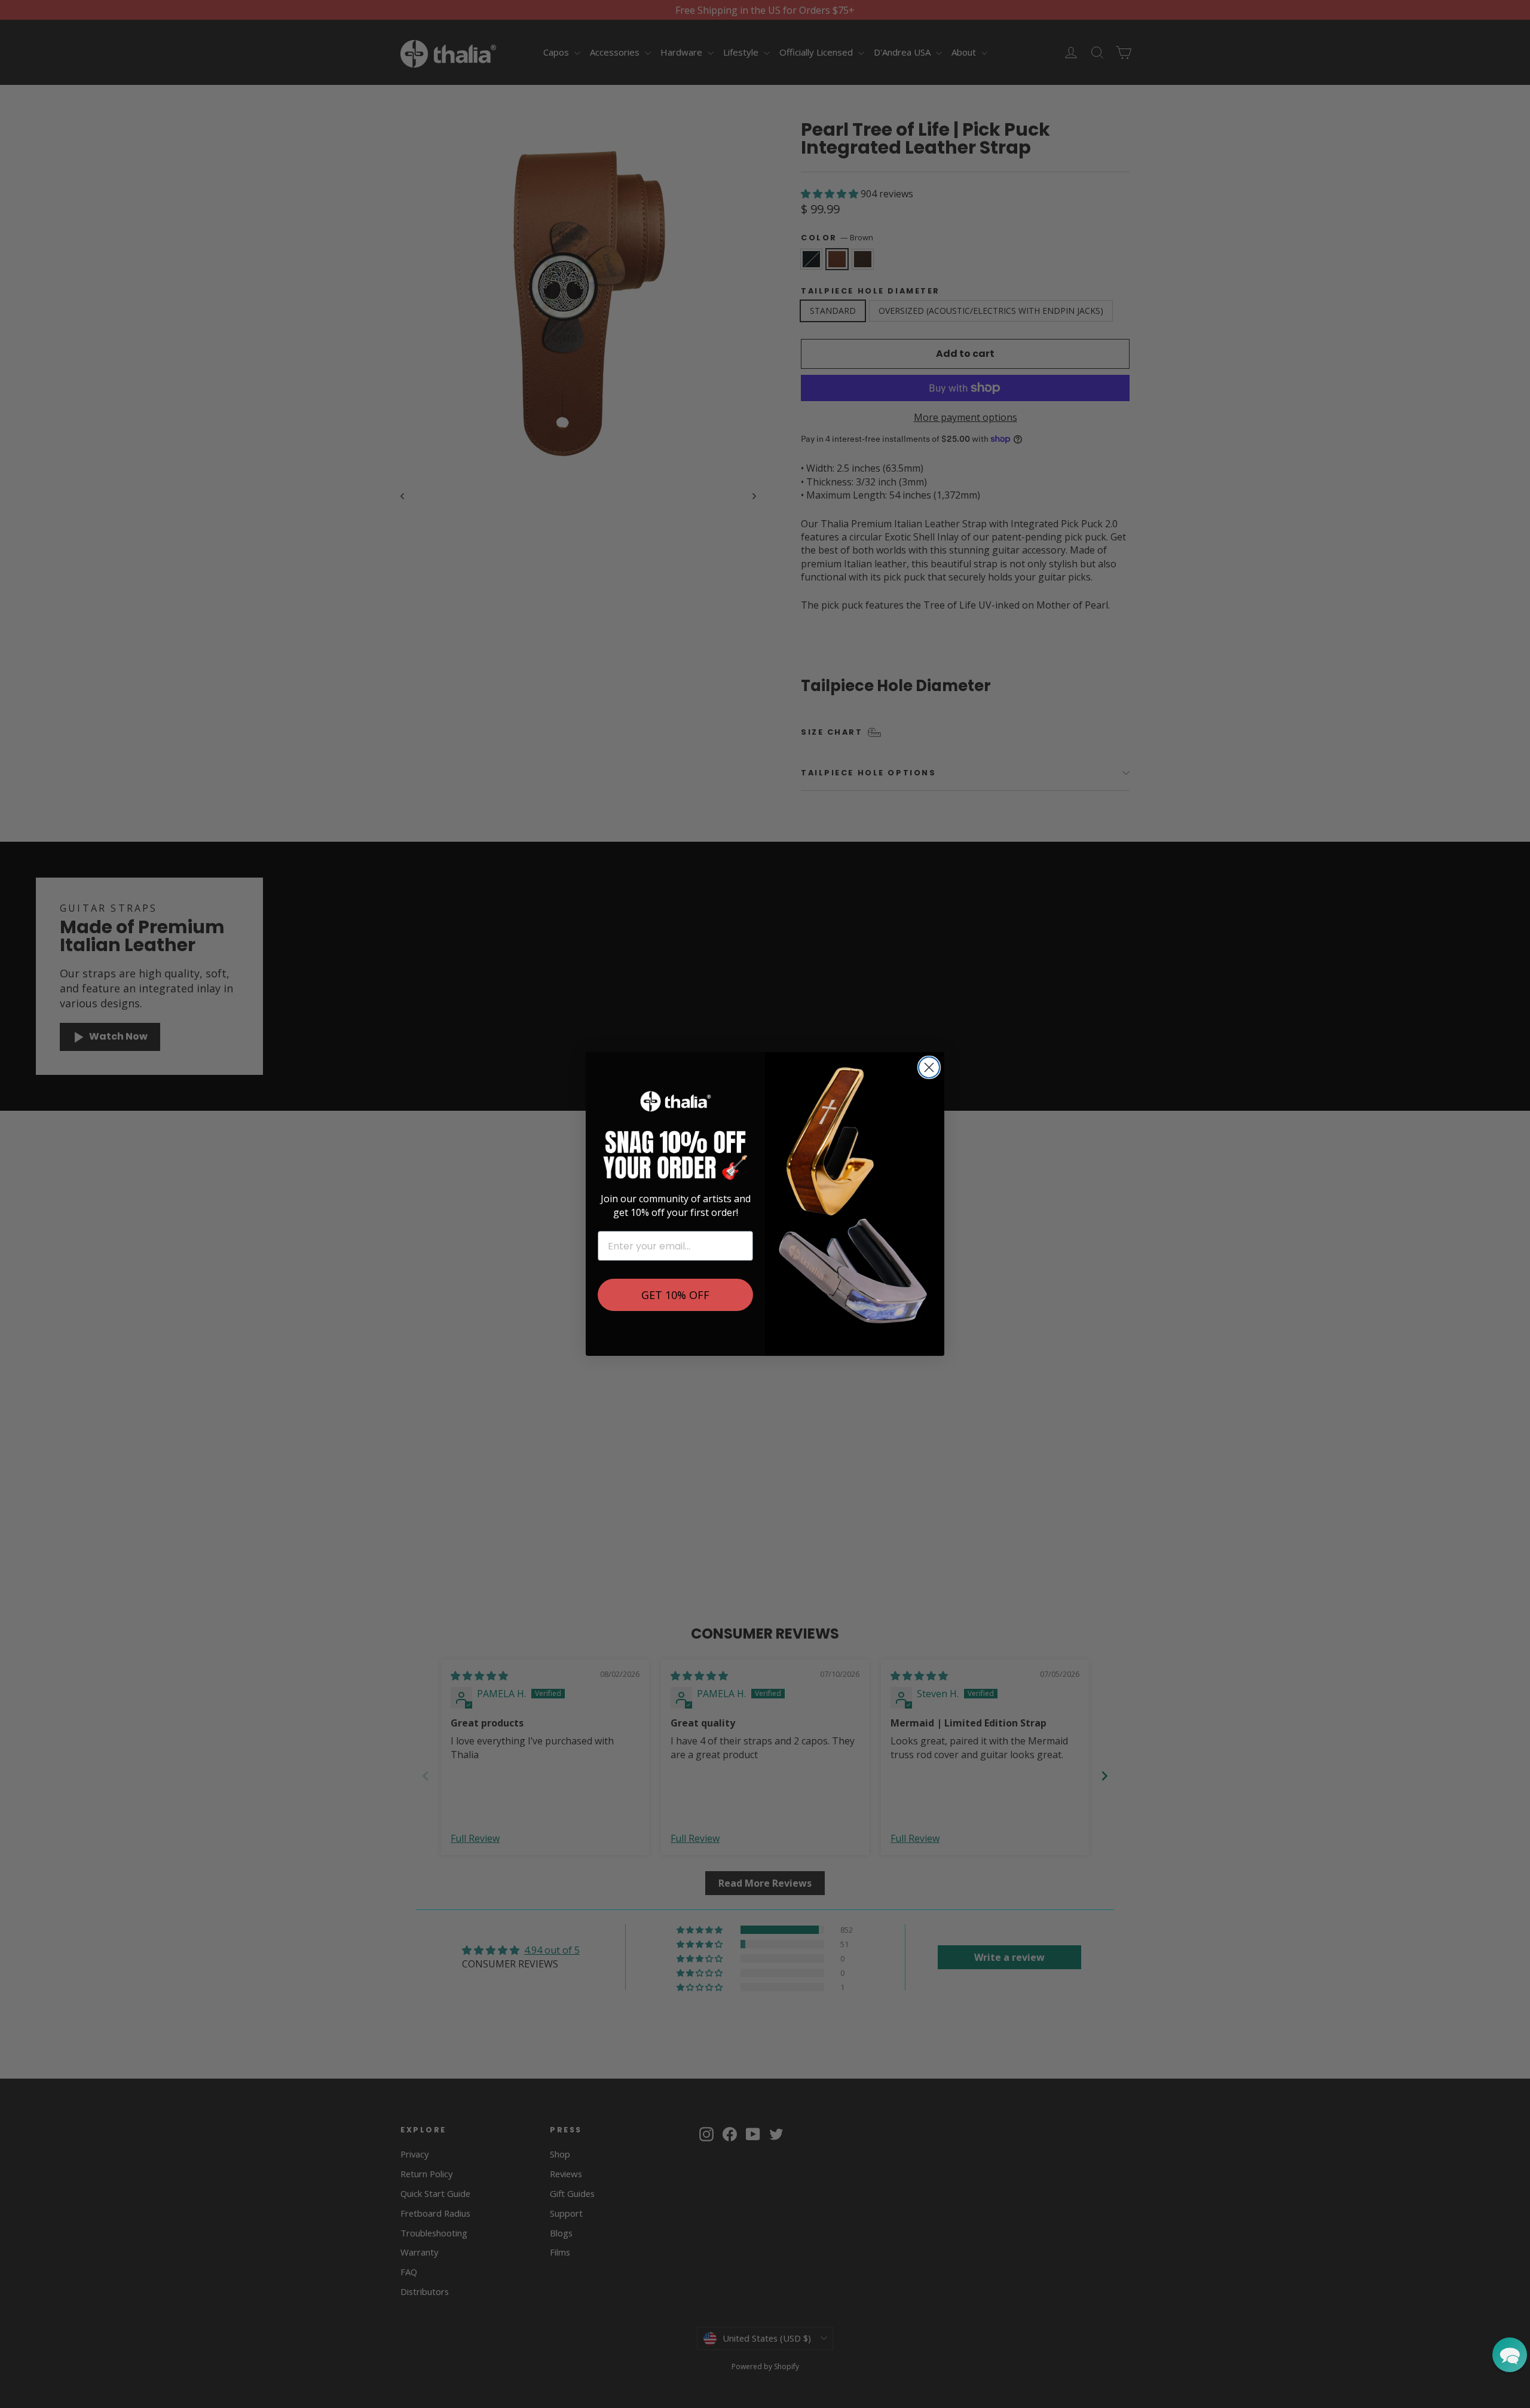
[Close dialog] (929, 1067)
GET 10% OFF (675, 1295)
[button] (1510, 2355)
